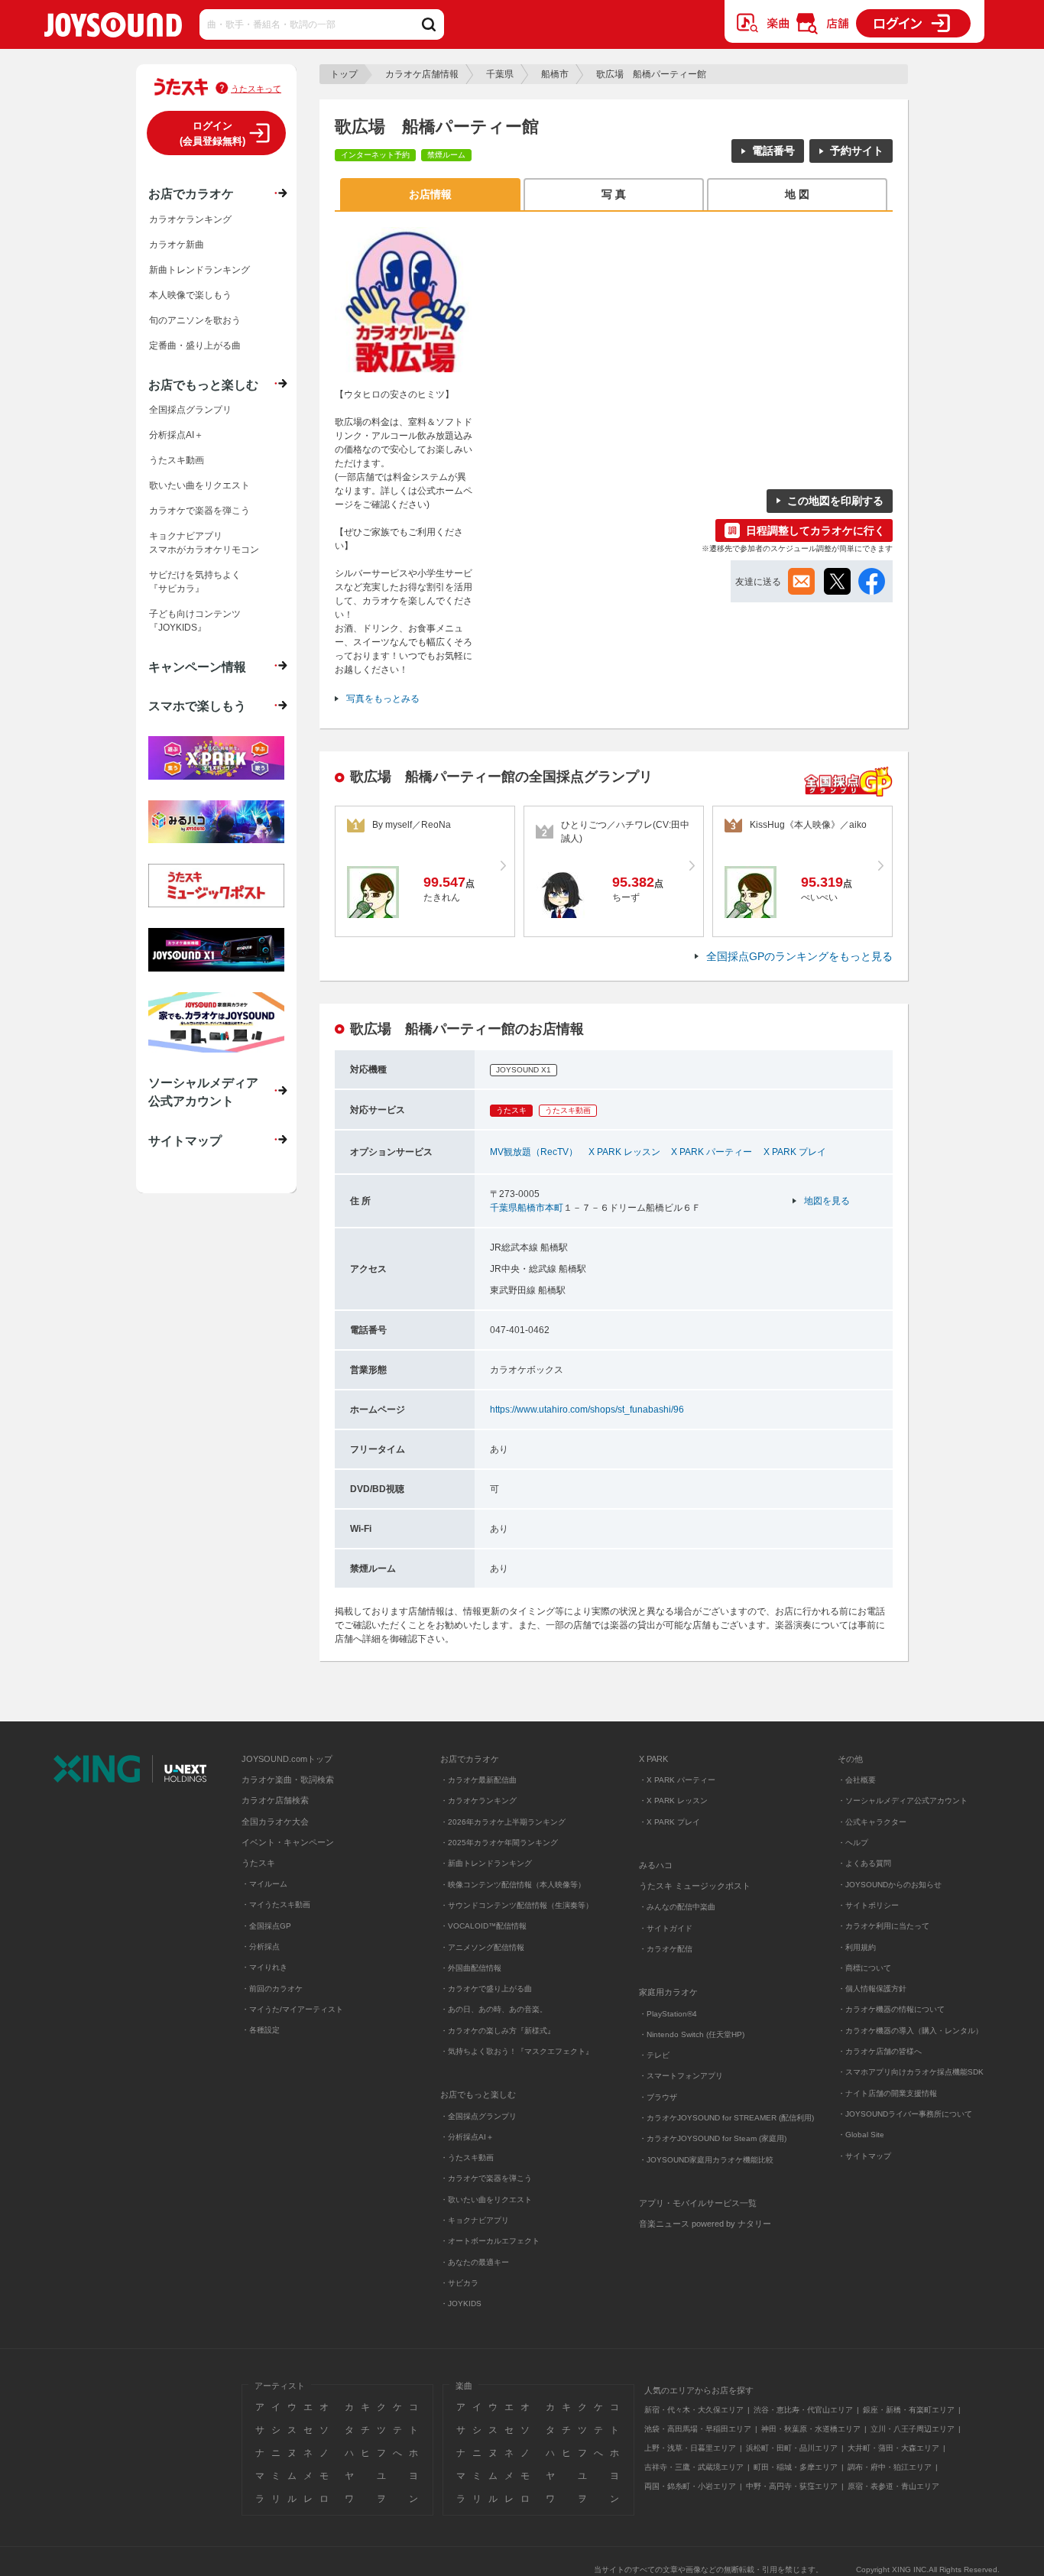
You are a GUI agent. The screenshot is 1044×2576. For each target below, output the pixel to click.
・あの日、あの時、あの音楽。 (494, 2009)
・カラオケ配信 (666, 1949)
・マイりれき (264, 1967)
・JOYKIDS (461, 2303)
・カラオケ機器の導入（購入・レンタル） (910, 2031)
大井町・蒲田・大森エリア (893, 2448)
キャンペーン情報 (197, 667)
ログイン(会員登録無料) (212, 133)
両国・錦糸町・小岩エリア (690, 2486)
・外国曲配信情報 (471, 1968)
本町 (554, 1208)
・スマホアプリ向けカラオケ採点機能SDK (911, 2072)
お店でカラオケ (191, 193)
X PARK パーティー (712, 1152)
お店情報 (430, 194)
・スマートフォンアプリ (681, 2076)
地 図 (797, 194)
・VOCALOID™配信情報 (483, 1926)
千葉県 (500, 74)
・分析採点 (261, 1947)
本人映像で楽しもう (190, 295)
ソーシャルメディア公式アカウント (203, 1092)
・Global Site (861, 2135)
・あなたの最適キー (475, 2262)
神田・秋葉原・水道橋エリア (811, 2429)
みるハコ (656, 1865)
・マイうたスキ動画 (276, 1904)
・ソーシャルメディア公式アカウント (903, 1801)
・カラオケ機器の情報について (891, 2009)
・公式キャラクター (872, 1822)
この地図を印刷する (835, 501)
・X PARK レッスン (673, 1801)
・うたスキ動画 (467, 2157)
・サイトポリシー (868, 1905)
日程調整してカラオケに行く (815, 530)
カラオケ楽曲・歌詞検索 (288, 1780)
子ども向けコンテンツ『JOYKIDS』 (195, 621)
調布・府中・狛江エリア (890, 2467)
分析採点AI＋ (176, 435)
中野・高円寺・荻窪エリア (792, 2486)
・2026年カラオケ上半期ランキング (503, 1822)
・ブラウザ (658, 2097)
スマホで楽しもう (197, 706)
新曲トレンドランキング (199, 270)
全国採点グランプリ (190, 410)
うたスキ (258, 1863)
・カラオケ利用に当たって (884, 1926)
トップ (344, 74)
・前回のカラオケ (272, 1989)
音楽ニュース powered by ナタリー (705, 2224)
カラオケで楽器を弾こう (199, 511)
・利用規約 (857, 1947)
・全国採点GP (266, 1926)
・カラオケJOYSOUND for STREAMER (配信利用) (726, 2118)
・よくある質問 (866, 1863)
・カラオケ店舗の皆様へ (880, 2051)
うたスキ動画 (177, 460)
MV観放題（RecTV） (534, 1152)
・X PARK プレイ (670, 1822)
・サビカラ (459, 2283)
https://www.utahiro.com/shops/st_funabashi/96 (587, 1410)
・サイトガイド (666, 1928)
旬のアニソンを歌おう (195, 320)
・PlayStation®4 (668, 2014)
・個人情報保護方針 (872, 1989)
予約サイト (857, 151)
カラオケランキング (190, 219)
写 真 (614, 194)
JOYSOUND (113, 28)
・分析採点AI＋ (467, 2137)
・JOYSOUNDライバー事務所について (905, 2114)
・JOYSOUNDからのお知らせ (890, 1885)
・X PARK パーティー (677, 1780)
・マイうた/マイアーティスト (292, 2009)
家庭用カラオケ (668, 1992)
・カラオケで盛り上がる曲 (486, 1989)
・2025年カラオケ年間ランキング (499, 1843)
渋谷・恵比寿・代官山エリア (803, 2410)
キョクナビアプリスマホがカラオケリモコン (204, 543)
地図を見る (827, 1201)
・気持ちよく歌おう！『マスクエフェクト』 (517, 2051)
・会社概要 (857, 1780)
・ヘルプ (853, 1843)
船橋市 (555, 74)
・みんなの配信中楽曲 (677, 1907)
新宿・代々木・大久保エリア (694, 2410)
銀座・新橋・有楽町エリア (909, 2410)
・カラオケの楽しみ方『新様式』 (498, 2031)
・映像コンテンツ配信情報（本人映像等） (513, 1885)
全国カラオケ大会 (275, 1822)
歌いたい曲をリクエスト (199, 485)
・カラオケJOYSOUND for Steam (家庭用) (713, 2138)
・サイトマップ (864, 2156)
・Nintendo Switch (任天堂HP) (692, 2034)
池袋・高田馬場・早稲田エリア (698, 2429)
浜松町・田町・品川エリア (792, 2448)
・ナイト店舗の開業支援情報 (887, 2093)
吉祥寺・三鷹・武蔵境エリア (694, 2467)
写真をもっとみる (383, 699)
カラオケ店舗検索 (275, 1800)
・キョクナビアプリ (475, 2220)
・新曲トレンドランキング (486, 1863)
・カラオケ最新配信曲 (478, 1780)
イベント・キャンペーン (288, 1842)
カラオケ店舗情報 (422, 74)
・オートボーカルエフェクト (490, 2241)
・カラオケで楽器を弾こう (486, 2178)
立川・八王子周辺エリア (913, 2429)
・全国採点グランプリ (478, 2116)
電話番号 (773, 151)
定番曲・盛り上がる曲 (195, 346)
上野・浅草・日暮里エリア (690, 2448)
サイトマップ (185, 1140)
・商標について (864, 1968)
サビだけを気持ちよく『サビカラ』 (195, 582)
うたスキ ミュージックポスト (695, 1886)
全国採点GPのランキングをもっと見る (799, 956)
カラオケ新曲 (177, 245)
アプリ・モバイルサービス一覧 (698, 2203)
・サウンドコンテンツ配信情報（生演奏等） (517, 1905)
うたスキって (256, 89)
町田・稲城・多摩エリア (796, 2467)
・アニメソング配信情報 (482, 1947)
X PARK (653, 1759)
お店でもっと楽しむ (203, 384)
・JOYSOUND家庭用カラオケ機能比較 (706, 2160)
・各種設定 (261, 2030)
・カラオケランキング (478, 1801)
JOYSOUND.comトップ (287, 1759)
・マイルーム (264, 1884)
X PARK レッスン (624, 1152)
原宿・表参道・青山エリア (893, 2486)
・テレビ (654, 2055)
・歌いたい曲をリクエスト (486, 2200)
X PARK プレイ (795, 1152)
